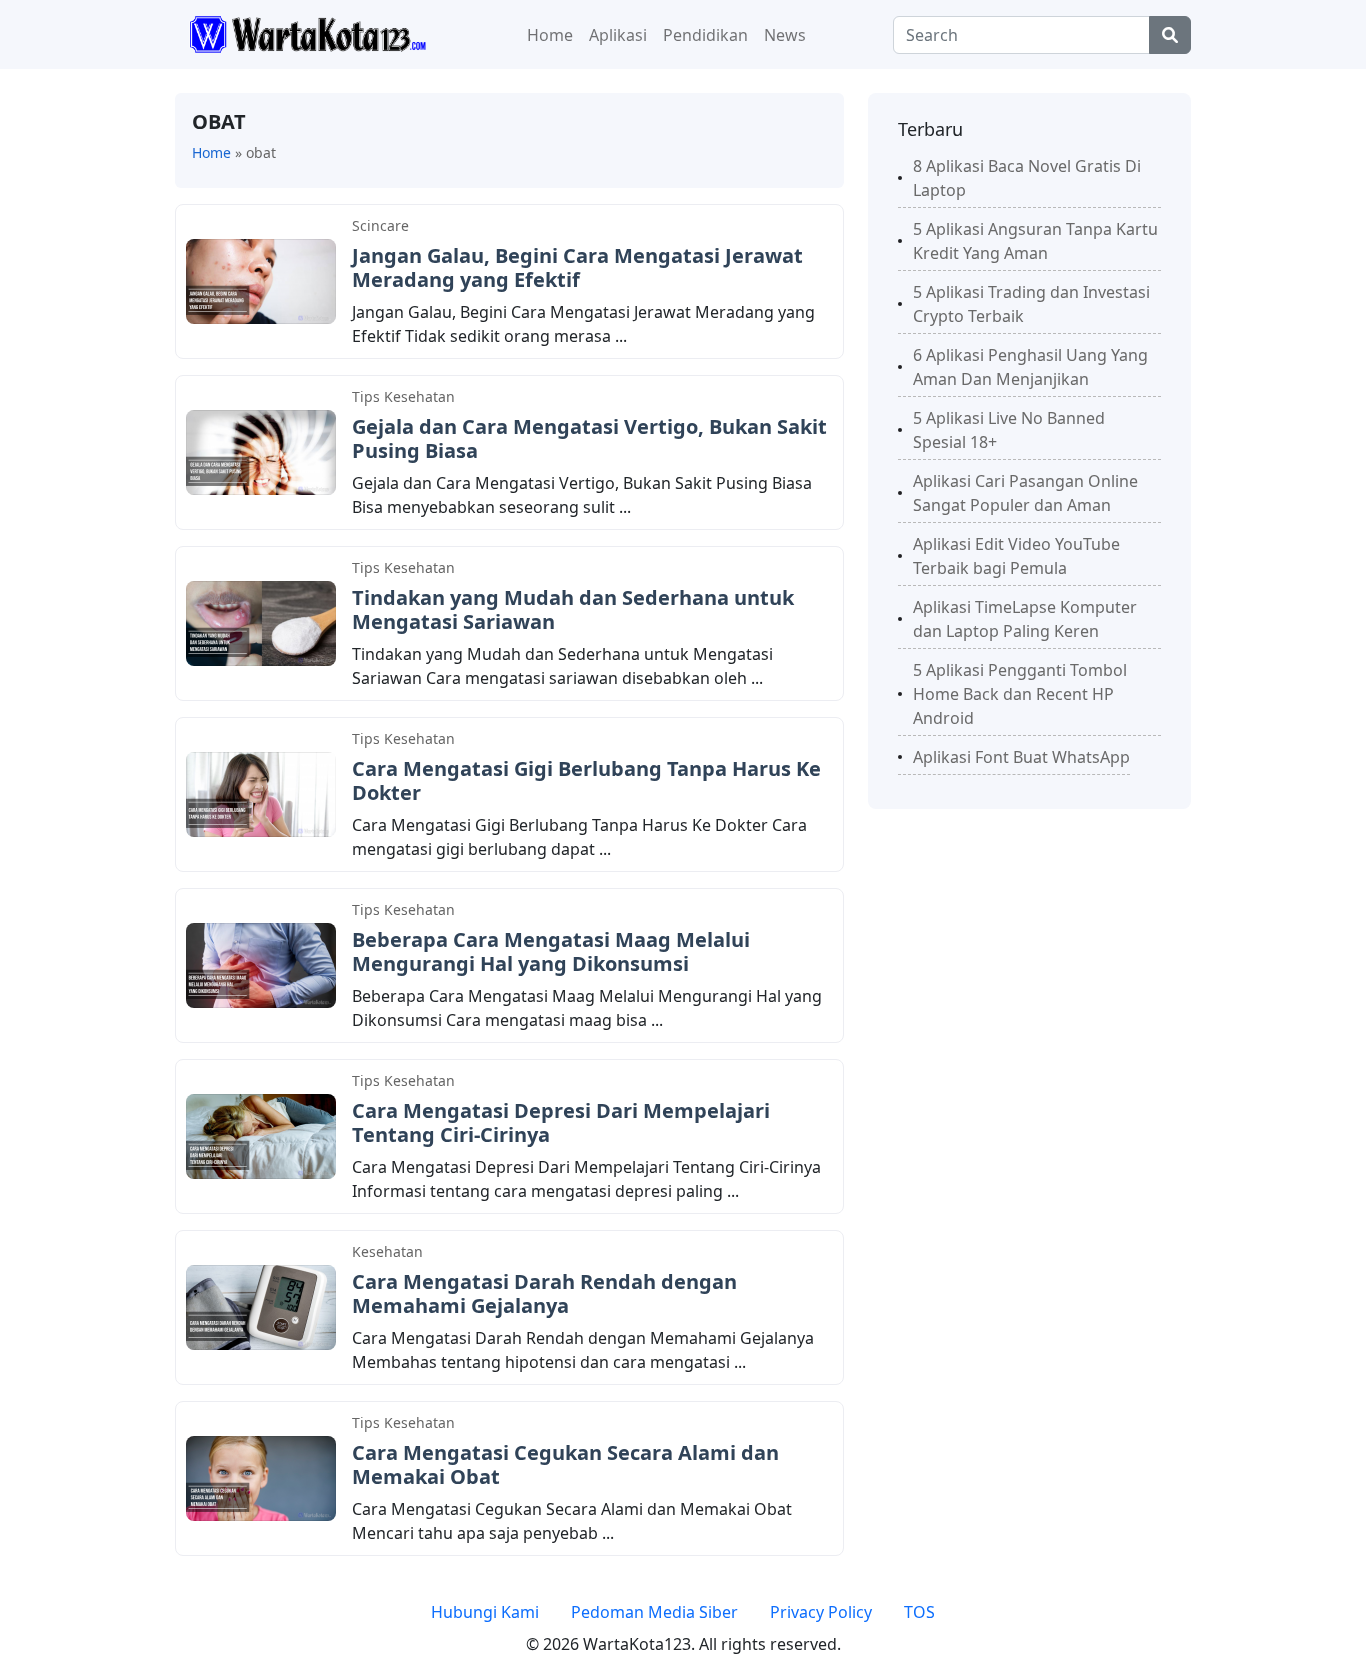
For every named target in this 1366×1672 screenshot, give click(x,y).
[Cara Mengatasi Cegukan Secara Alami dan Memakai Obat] (261, 1477)
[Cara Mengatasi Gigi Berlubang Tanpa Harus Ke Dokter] (261, 793)
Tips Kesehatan (403, 396)
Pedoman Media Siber (654, 1612)
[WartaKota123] (307, 33)
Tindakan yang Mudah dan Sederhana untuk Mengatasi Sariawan (573, 609)
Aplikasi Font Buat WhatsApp (1021, 757)
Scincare (380, 225)
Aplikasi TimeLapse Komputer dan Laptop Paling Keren (1025, 619)
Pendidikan (705, 35)
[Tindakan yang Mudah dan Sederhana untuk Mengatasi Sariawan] (261, 622)
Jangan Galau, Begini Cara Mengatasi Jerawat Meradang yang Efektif (577, 267)
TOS (919, 1612)
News (785, 35)
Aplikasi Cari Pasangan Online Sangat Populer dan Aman (1025, 493)
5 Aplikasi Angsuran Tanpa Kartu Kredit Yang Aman (1035, 241)
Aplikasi (618, 35)
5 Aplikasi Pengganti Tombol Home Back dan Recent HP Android (1020, 694)
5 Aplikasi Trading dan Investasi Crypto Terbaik (1031, 304)
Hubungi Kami (485, 1612)
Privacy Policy (821, 1612)
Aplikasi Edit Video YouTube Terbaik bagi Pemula (1016, 556)
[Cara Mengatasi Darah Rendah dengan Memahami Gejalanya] (261, 1306)
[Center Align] (1170, 35)
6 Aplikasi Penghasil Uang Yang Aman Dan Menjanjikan (1030, 367)
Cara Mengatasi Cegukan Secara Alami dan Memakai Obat (565, 1464)
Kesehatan (387, 1251)
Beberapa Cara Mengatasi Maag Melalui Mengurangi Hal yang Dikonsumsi (551, 951)
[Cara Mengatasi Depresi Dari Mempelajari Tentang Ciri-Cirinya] (261, 1135)
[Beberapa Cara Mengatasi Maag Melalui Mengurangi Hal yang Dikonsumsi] (261, 964)
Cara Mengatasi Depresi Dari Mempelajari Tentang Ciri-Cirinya (561, 1122)
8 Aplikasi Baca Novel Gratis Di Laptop (1027, 178)
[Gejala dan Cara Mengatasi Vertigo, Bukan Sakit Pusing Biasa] (261, 451)
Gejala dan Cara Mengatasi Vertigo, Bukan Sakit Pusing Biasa (589, 438)
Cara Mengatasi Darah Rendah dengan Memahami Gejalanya (544, 1293)
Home (550, 35)
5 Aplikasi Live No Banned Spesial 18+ (1009, 430)
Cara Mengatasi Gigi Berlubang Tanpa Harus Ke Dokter (586, 780)
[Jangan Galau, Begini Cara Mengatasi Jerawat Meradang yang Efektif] (261, 280)
